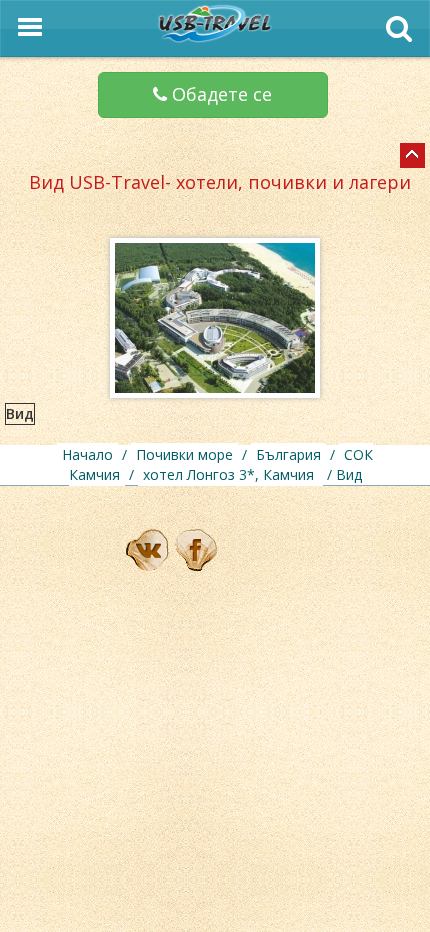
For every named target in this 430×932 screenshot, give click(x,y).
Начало (87, 454)
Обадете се (219, 94)
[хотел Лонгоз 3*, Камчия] (412, 155)
